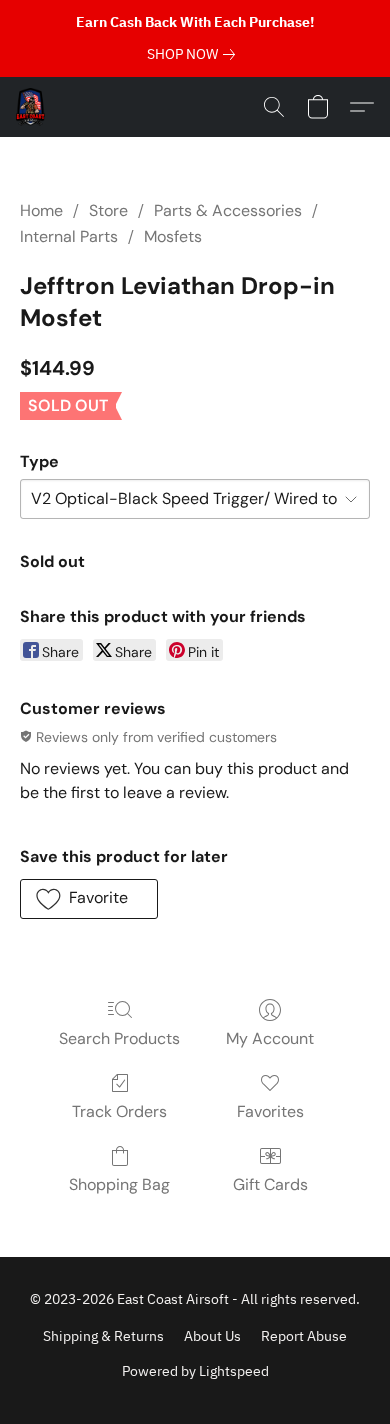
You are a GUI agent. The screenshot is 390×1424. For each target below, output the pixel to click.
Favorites (270, 1111)
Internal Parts (69, 236)
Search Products (119, 1038)
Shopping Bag (119, 1184)
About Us (212, 1336)
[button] (31, 107)
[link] (195, 54)
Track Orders (119, 1111)
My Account (270, 1038)
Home (41, 210)
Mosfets (173, 236)
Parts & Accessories (228, 210)
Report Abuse (304, 1336)
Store (108, 210)
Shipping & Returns (103, 1336)
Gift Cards (270, 1184)
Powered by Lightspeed (195, 1371)
